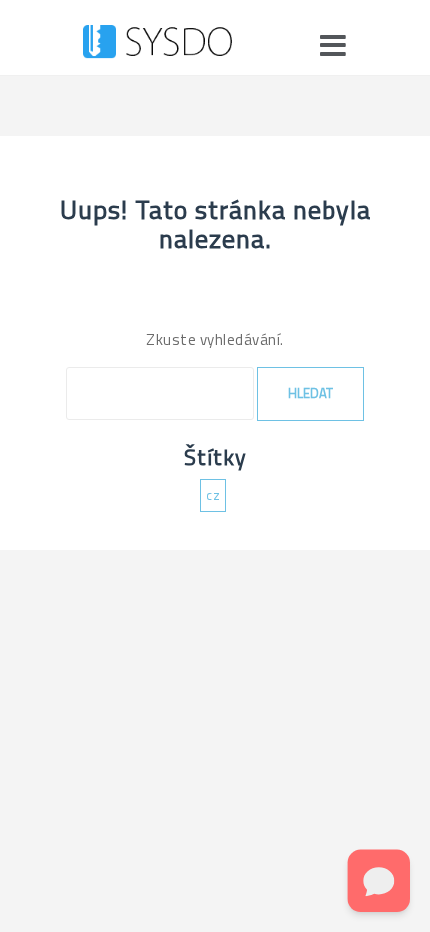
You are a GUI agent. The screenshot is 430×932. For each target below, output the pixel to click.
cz (213, 495)
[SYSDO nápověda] (157, 45)
